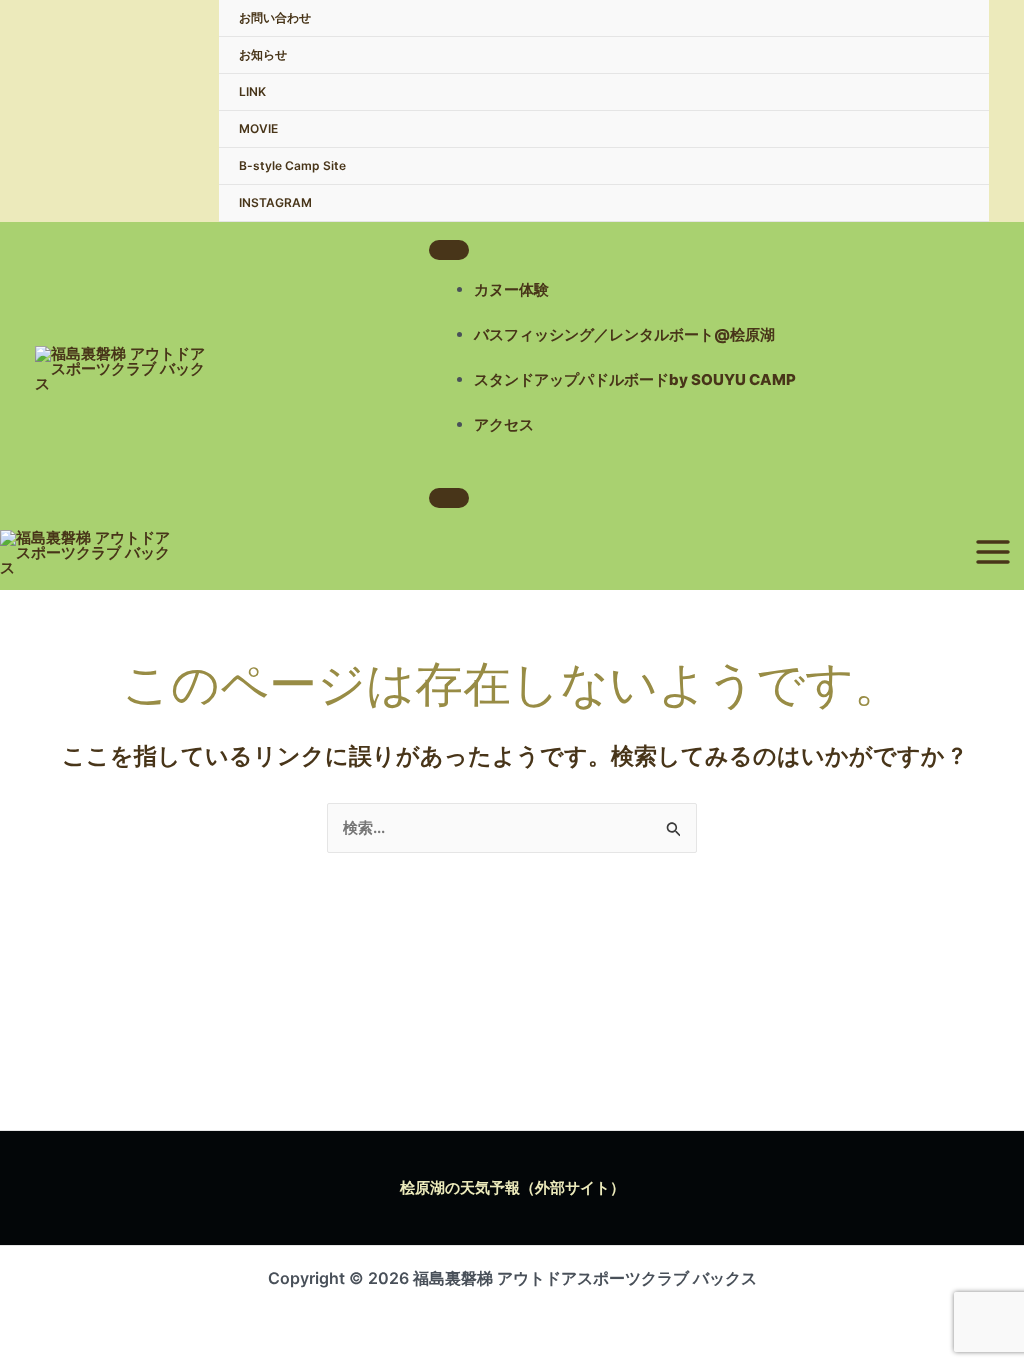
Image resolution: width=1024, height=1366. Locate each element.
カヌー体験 (511, 289)
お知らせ (263, 54)
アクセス (504, 424)
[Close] (449, 498)
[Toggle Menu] (449, 250)
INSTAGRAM (275, 202)
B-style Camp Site (292, 165)
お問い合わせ (275, 17)
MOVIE (258, 128)
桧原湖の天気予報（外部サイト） (512, 1187)
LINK (252, 91)
